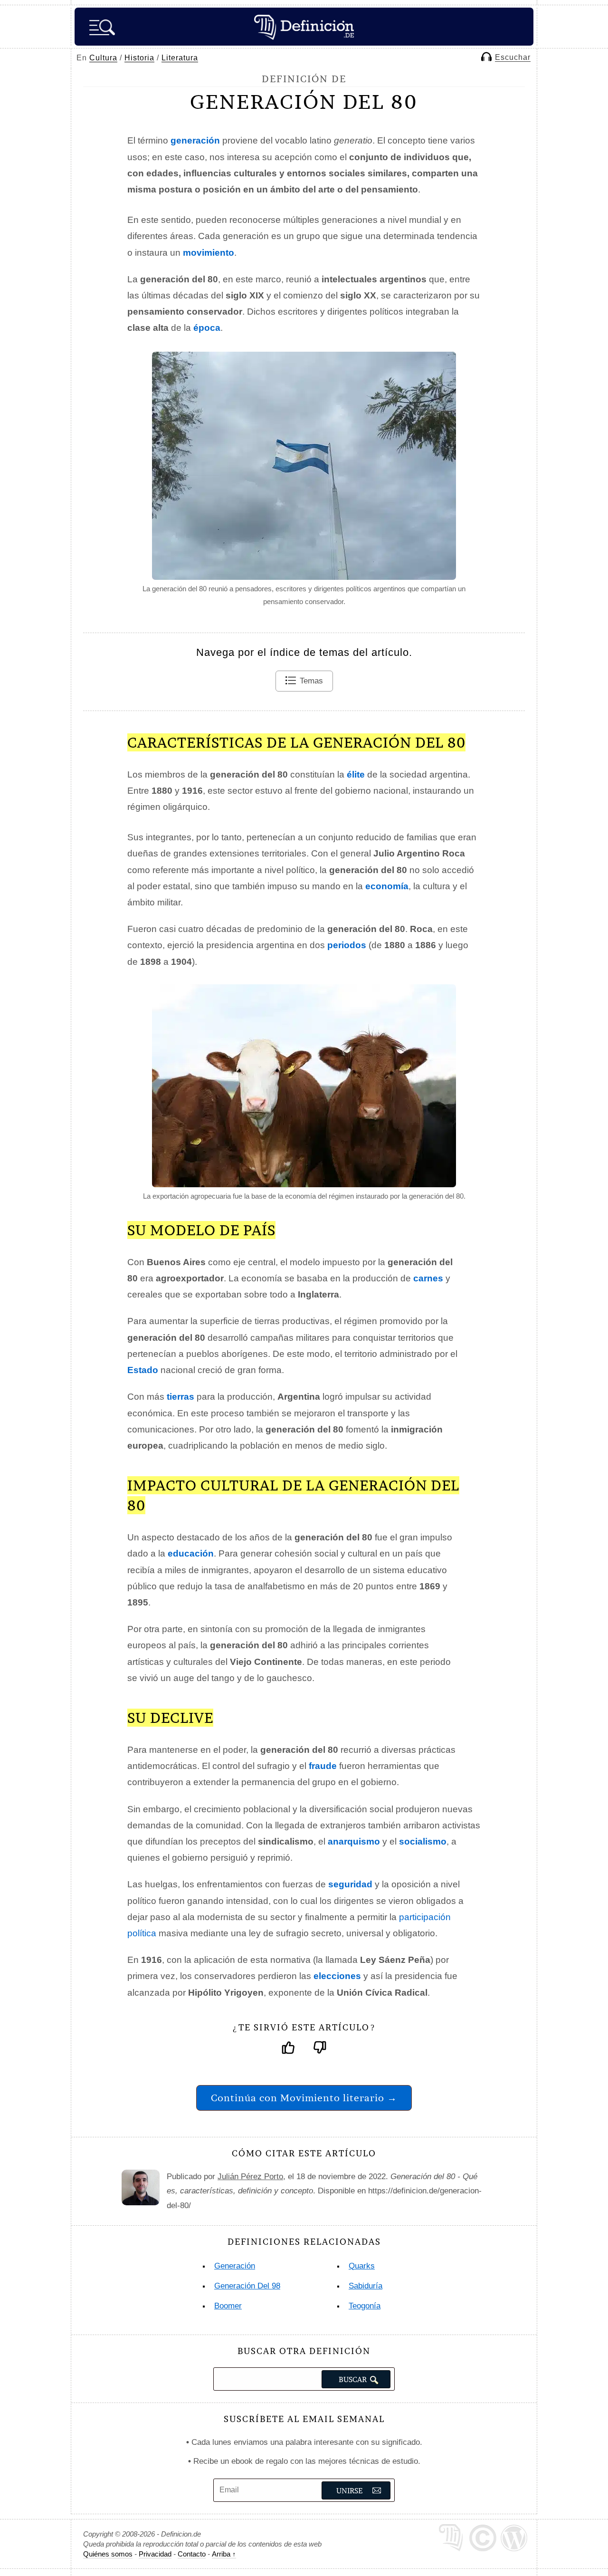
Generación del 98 (247, 2286)
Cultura (103, 58)
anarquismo (354, 1841)
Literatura (180, 58)
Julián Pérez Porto (250, 2177)
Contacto (192, 2554)
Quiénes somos (108, 2554)
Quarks (362, 2266)
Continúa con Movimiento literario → (304, 2098)
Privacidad (155, 2554)
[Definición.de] (304, 27)
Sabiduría (366, 2286)
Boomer (228, 2306)
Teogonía (365, 2306)
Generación (235, 2266)
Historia (139, 58)
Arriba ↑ (224, 2554)
